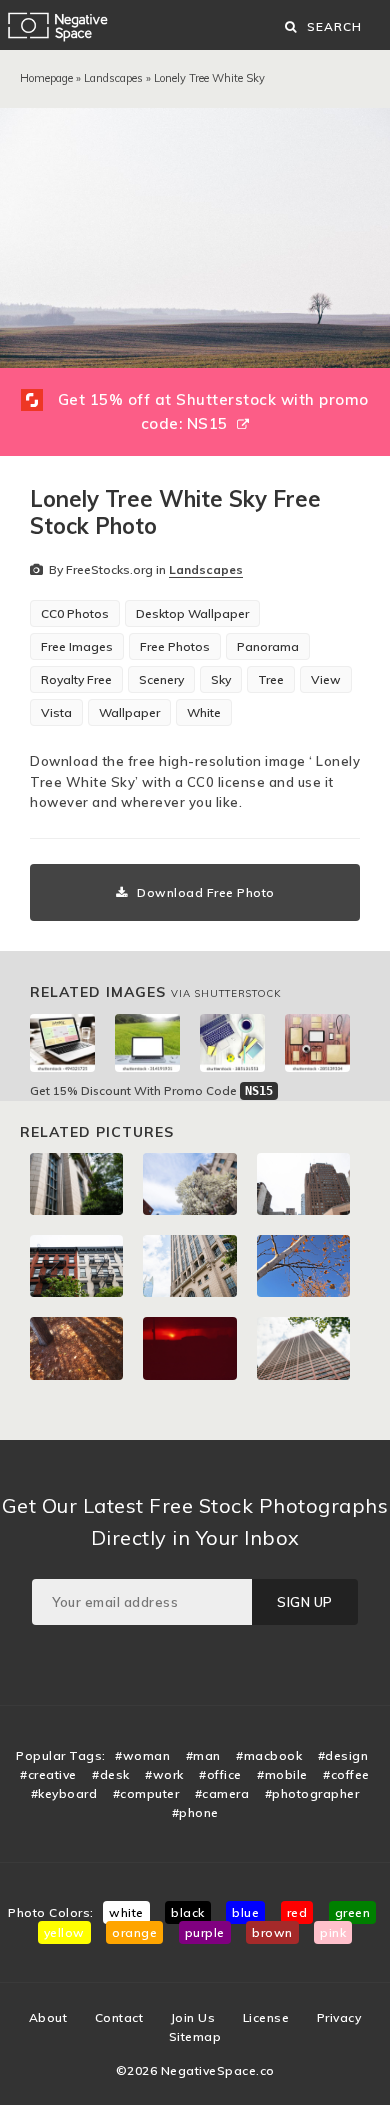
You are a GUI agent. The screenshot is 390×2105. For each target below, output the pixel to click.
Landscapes (113, 78)
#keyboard (64, 1793)
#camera (222, 1793)
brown (272, 1932)
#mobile (282, 1774)
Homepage (46, 78)
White (204, 712)
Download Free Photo (206, 892)
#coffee (346, 1774)
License (266, 2017)
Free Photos (175, 646)
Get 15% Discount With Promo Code (151, 1090)
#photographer (312, 1793)
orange (134, 1932)
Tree (271, 679)
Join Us (193, 2017)
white (126, 1912)
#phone (195, 1812)
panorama (268, 646)
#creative (48, 1774)
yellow (64, 1932)
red (297, 1912)
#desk (111, 1774)
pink (333, 1932)
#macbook (269, 1755)
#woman (142, 1755)
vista (56, 712)
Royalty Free (76, 679)
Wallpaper (129, 712)
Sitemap (195, 2036)
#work (164, 1774)
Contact (119, 2017)
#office (220, 1774)
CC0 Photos (75, 613)
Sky (221, 679)
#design (343, 1755)
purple (205, 1932)
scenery (161, 679)
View (326, 679)
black (188, 1912)
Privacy (339, 2017)
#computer (146, 1793)
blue (245, 1912)
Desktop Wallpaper (192, 613)
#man (203, 1755)
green (353, 1912)
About (48, 2017)
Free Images (77, 646)
